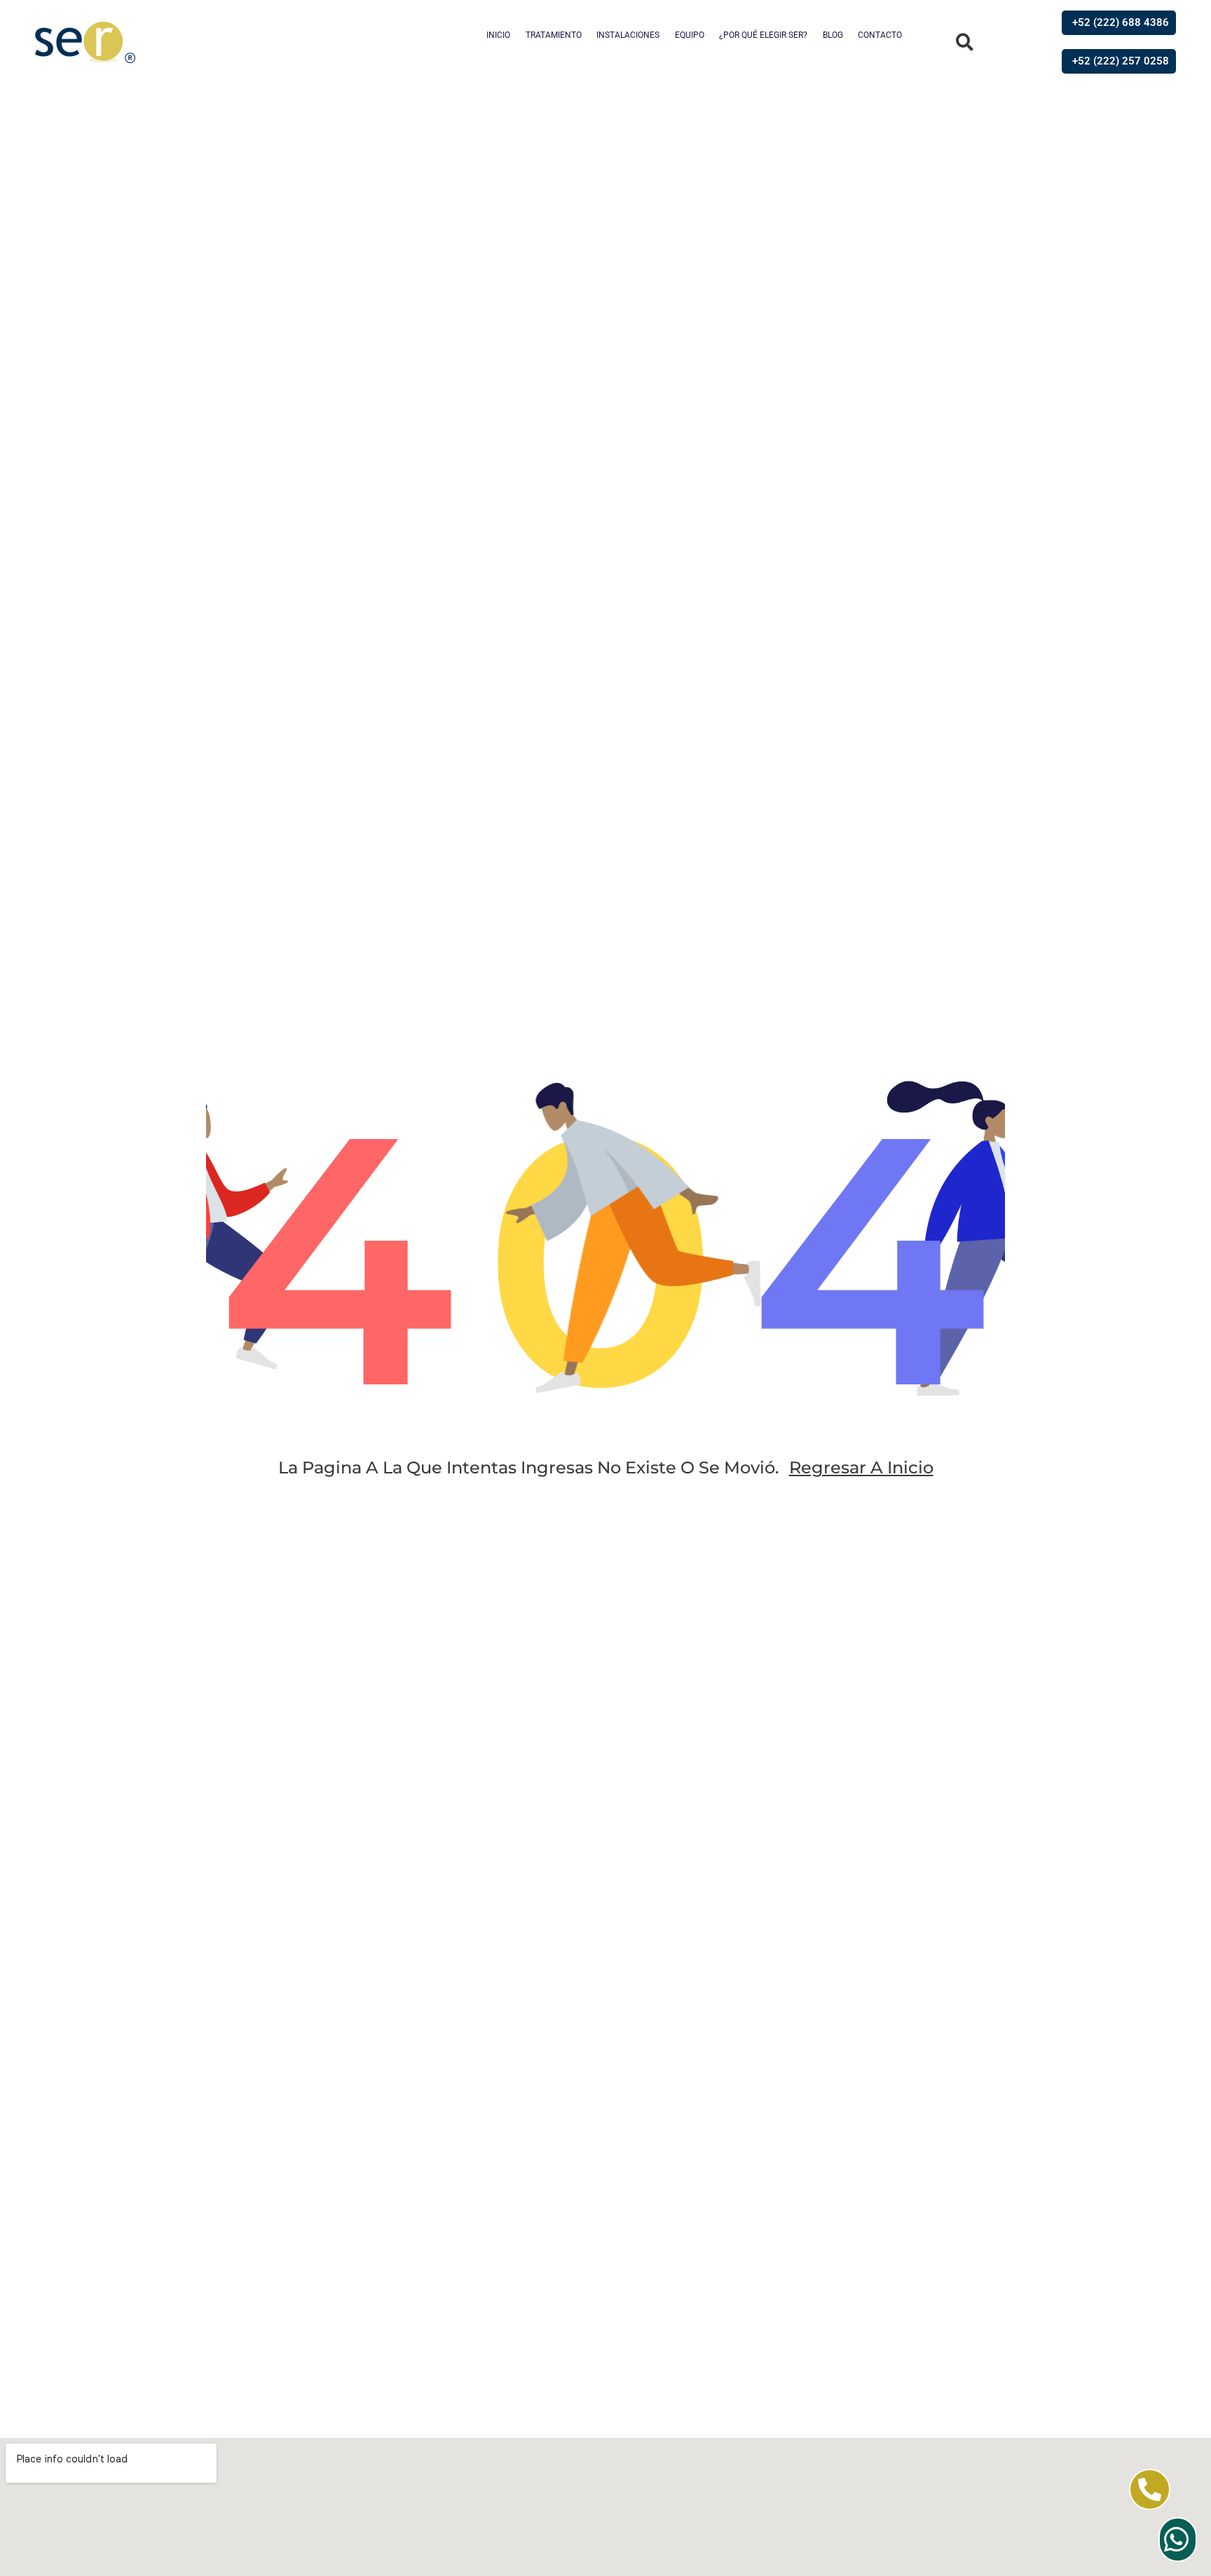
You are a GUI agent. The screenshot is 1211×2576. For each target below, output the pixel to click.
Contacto (880, 35)
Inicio (498, 35)
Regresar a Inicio (861, 1467)
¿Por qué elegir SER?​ (763, 35)
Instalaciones (628, 35)
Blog (833, 35)
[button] (965, 42)
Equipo (690, 35)
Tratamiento (554, 35)
